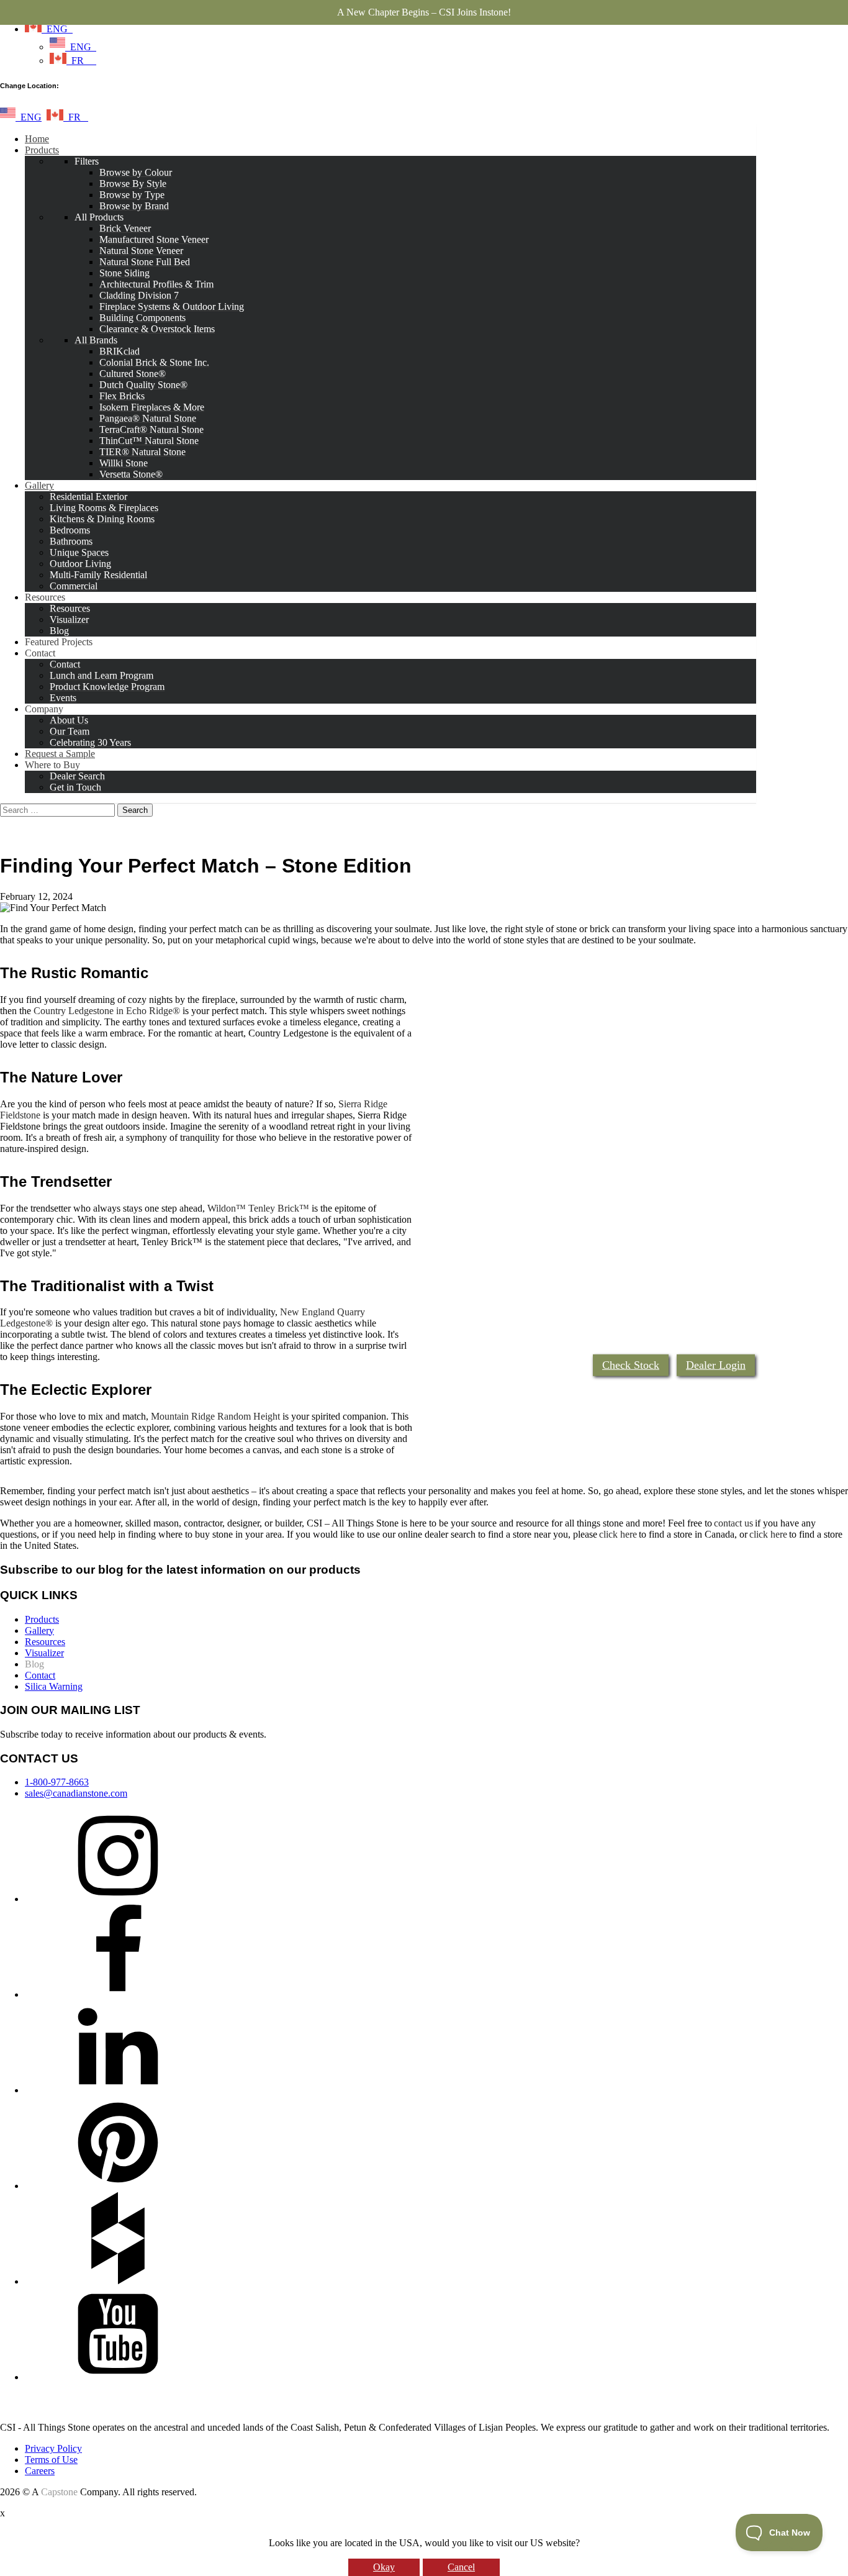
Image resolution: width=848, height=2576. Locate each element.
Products (42, 1619)
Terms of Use (51, 2460)
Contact (40, 1675)
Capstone (59, 2492)
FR (81, 61)
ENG (57, 29)
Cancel (461, 2567)
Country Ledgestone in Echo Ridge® (107, 1011)
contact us (733, 1523)
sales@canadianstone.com (76, 1793)
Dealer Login (716, 1365)
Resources (45, 1642)
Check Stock (631, 1365)
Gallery (39, 1630)
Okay (384, 2567)
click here (618, 1534)
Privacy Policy (53, 2448)
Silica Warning (54, 1686)
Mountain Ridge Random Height (215, 1416)
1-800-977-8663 (57, 1782)
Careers (40, 2471)
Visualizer (44, 1653)
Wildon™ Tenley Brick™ (258, 1208)
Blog (34, 1664)
